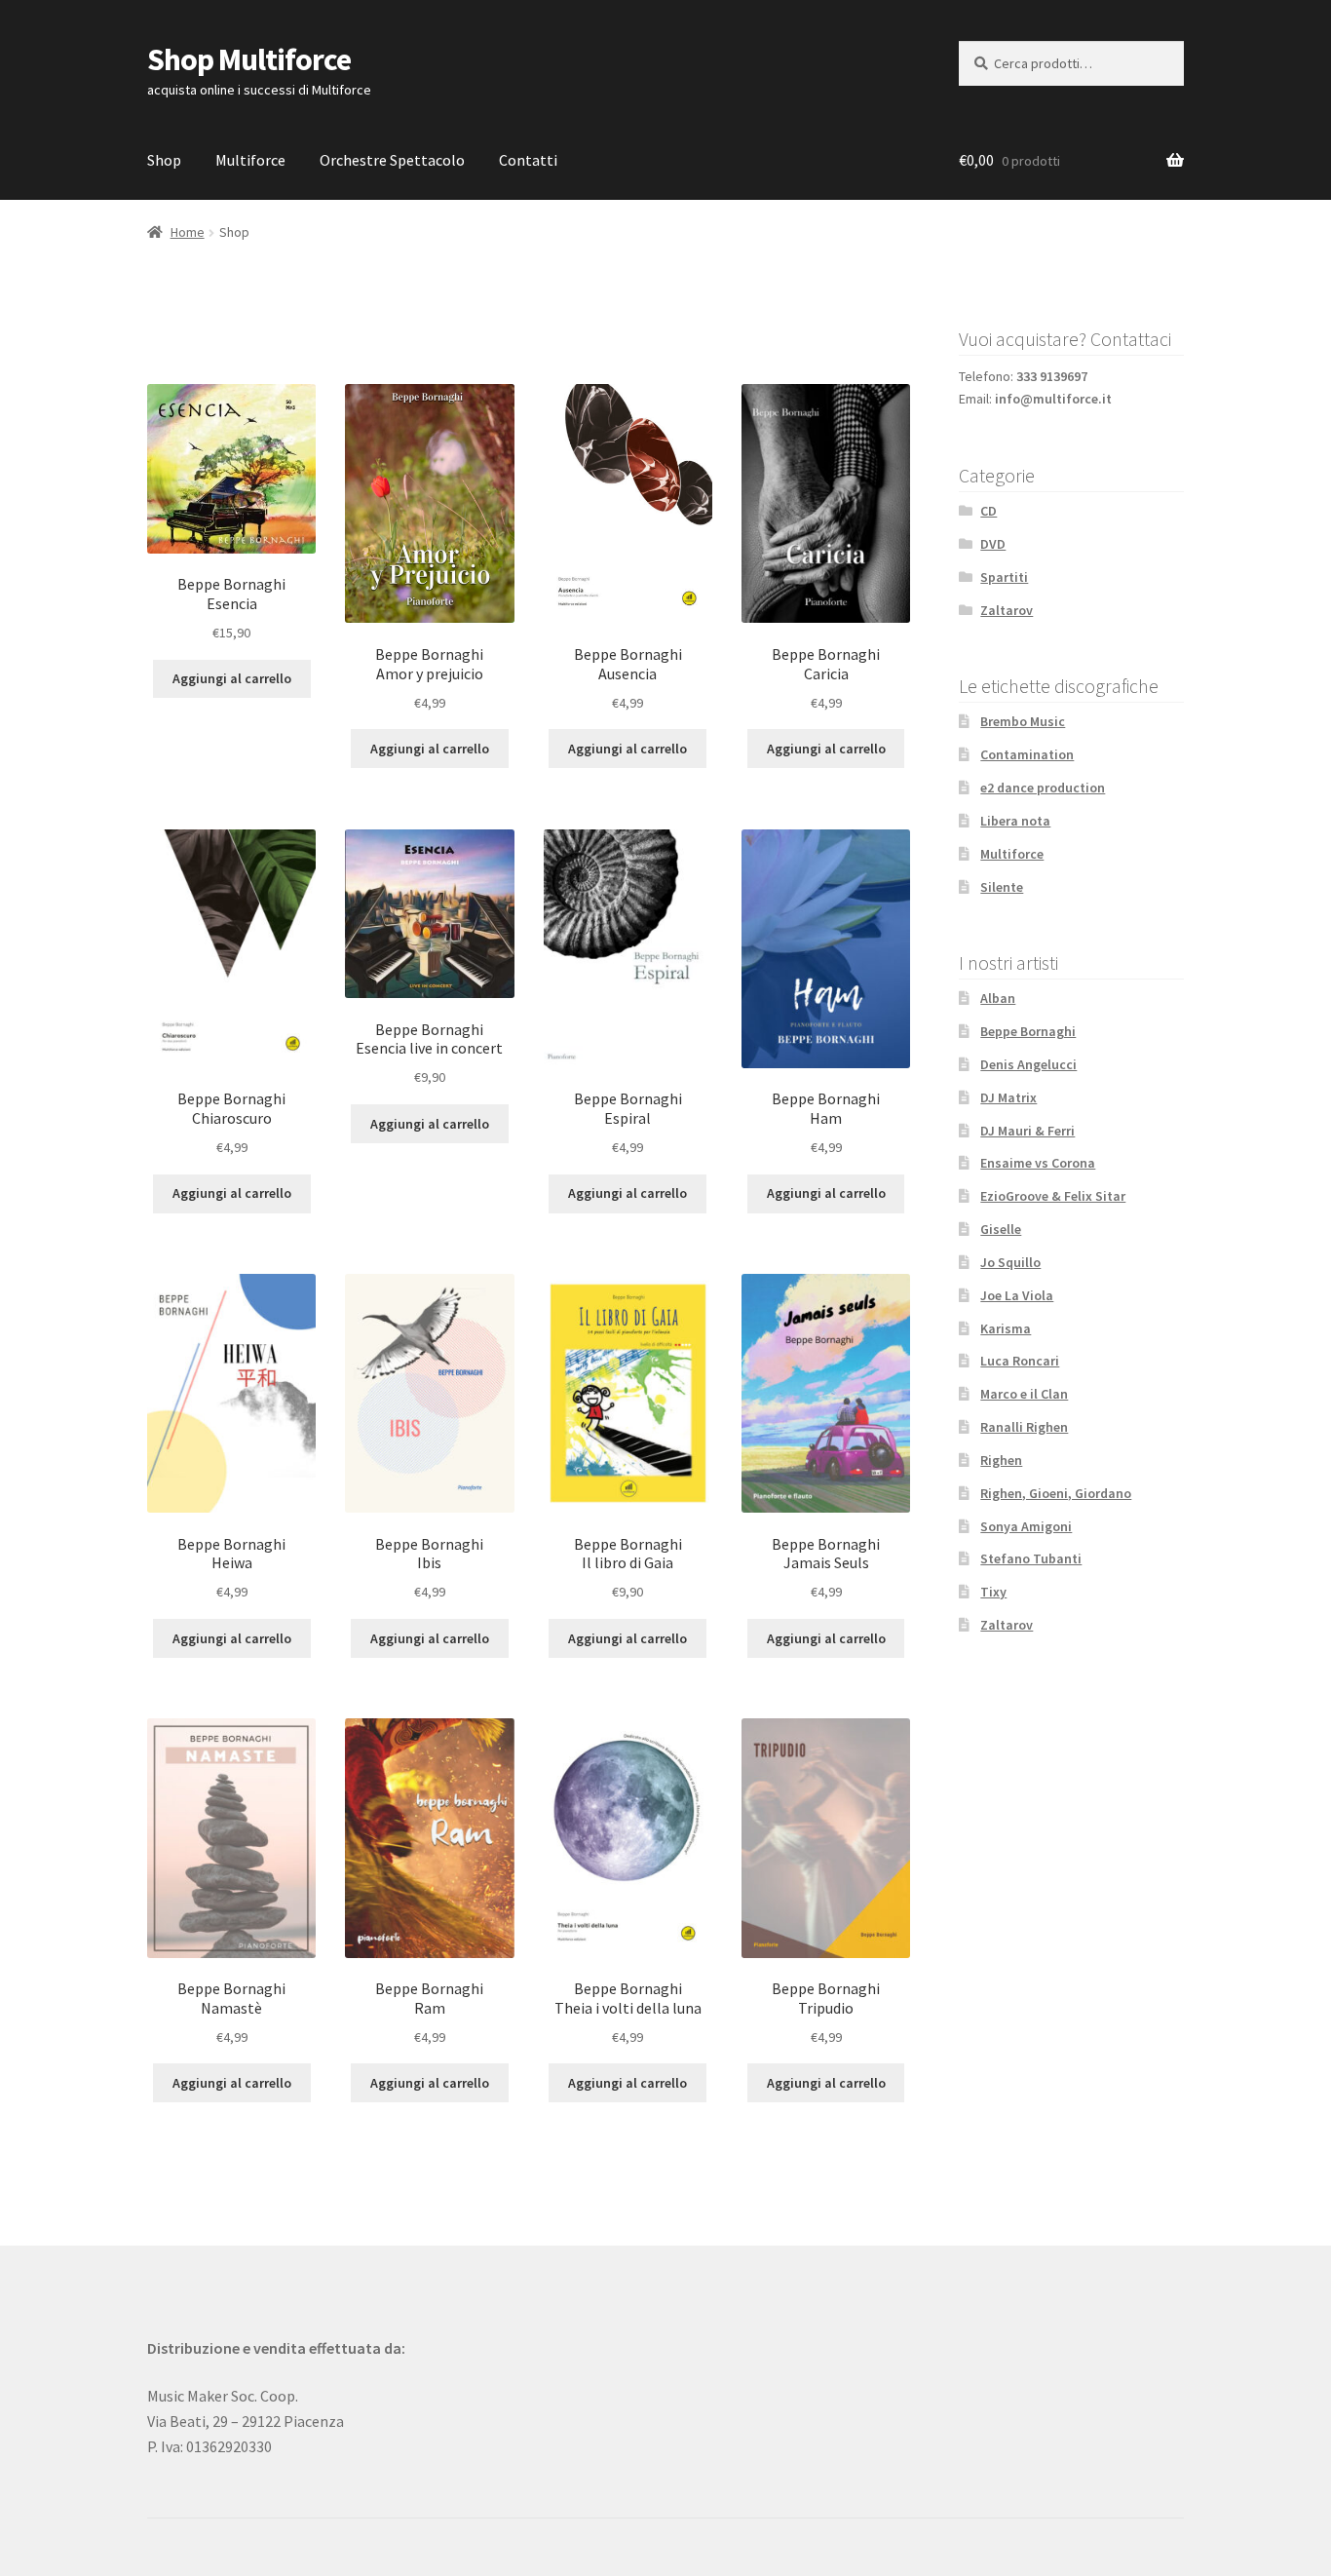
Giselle (1001, 1229)
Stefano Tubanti (1031, 1558)
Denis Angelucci (1028, 1064)
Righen (1001, 1460)
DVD (993, 544)
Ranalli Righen (1024, 1427)
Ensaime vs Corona (1038, 1163)
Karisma (1006, 1328)
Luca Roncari (1020, 1361)
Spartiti (1004, 577)
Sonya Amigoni (1026, 1526)
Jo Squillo (1010, 1262)
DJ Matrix (1008, 1097)
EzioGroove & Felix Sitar (1053, 1196)
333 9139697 (1052, 376)
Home (188, 232)
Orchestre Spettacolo (392, 160)
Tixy (993, 1592)
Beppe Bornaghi (1028, 1031)
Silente (1002, 887)
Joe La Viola (1017, 1295)
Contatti (528, 160)
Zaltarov (1007, 610)
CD (989, 511)
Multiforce (250, 160)
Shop (164, 160)
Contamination (1027, 754)
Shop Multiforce (249, 59)
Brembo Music (1023, 721)
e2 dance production (1043, 788)
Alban (998, 998)
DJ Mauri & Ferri (1027, 1131)
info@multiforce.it (1053, 399)
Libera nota (1015, 821)
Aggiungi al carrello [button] (232, 678)
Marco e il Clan (1024, 1394)
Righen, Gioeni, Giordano (1056, 1493)
